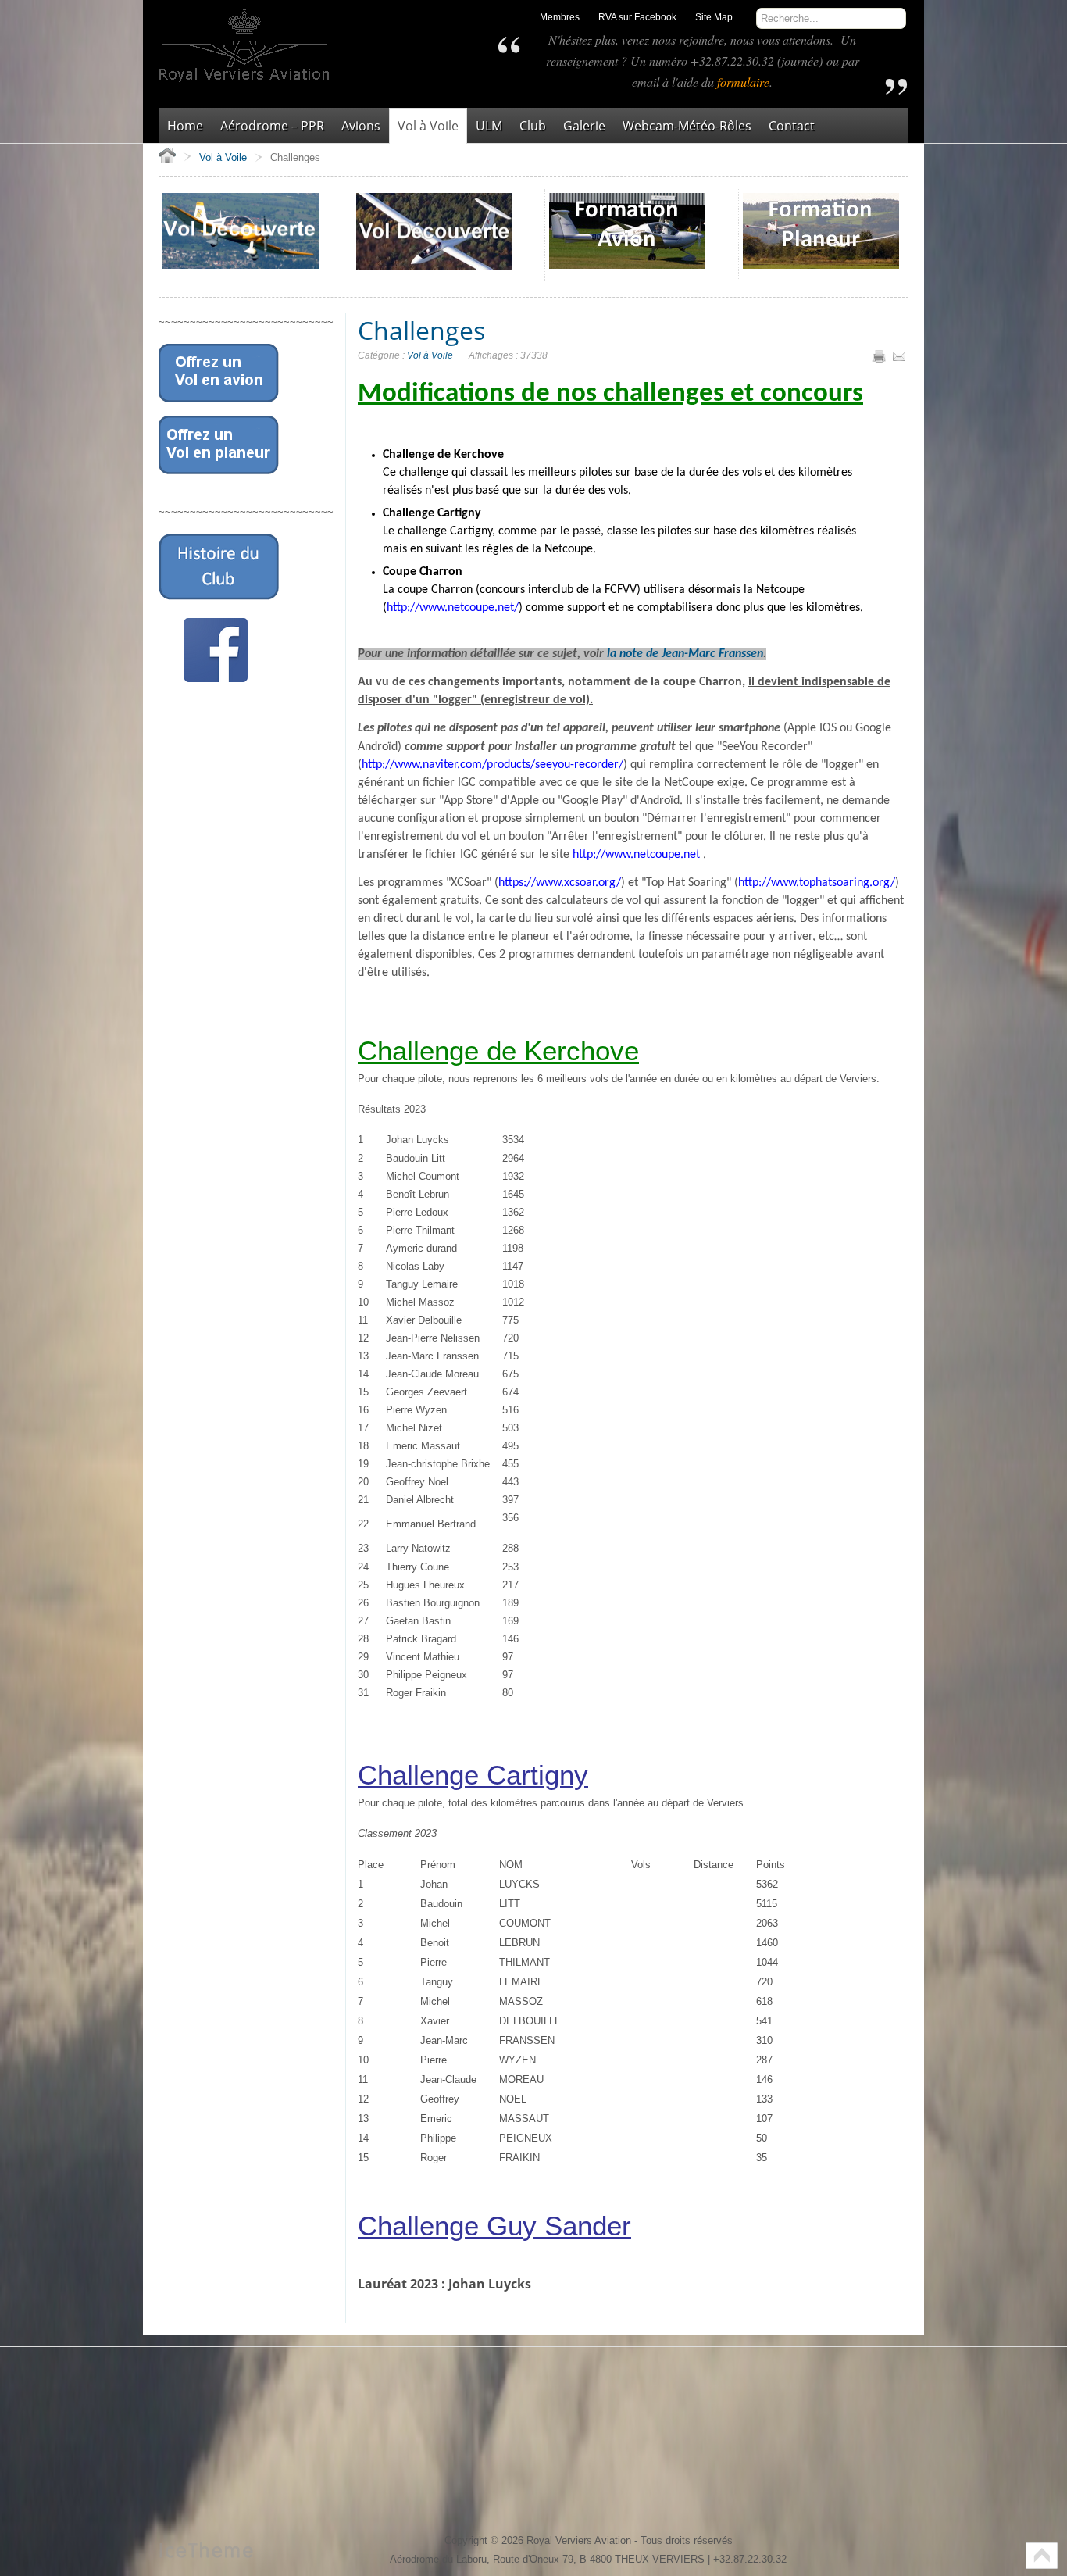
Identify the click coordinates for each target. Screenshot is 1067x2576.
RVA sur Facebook (637, 17)
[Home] (167, 155)
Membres (560, 17)
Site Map (714, 17)
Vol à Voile (430, 355)
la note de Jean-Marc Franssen (685, 654)
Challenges (421, 330)
